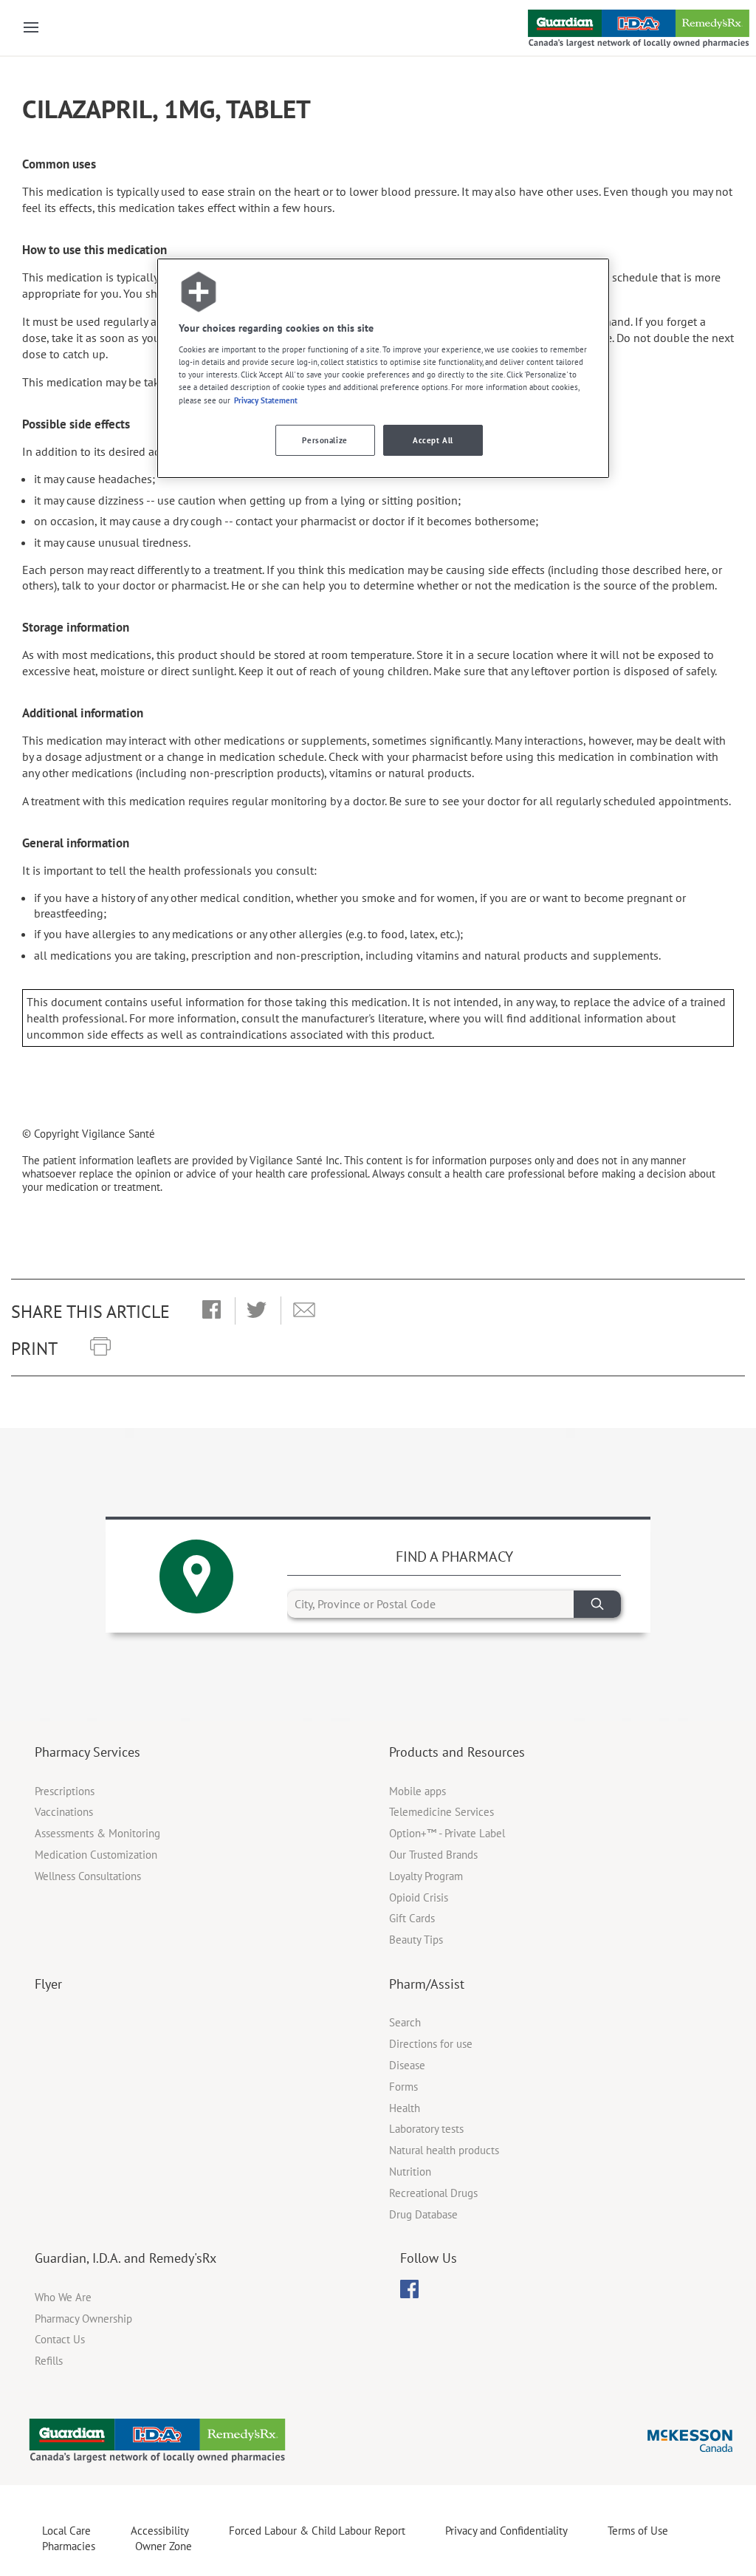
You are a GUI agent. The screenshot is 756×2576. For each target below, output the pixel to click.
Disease (407, 2065)
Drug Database (423, 2214)
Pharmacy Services (87, 1752)
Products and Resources (457, 1752)
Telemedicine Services (441, 1812)
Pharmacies (69, 2546)
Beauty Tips (416, 1940)
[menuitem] (409, 2289)
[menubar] (409, 2289)
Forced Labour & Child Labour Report (317, 2531)
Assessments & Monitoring (97, 1833)
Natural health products (444, 2150)
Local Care (66, 2531)
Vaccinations (64, 1812)
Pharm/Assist (427, 1984)
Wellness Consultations (88, 1876)
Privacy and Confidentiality (506, 2531)
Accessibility (160, 2531)
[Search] (597, 1604)
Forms (403, 2087)
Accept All (433, 440)
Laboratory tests (426, 2129)
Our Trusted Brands (433, 1855)
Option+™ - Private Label (447, 1833)
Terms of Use (638, 2531)
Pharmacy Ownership (83, 2319)
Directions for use (431, 2044)
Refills (49, 2361)
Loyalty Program (426, 1876)
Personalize (324, 440)
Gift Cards (412, 1918)
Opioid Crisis (419, 1897)
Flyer (48, 1984)
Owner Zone (164, 2546)
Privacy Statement (266, 400)
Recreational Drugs (433, 2193)
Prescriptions (65, 1791)
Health (405, 2108)
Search (405, 2022)
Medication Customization (96, 1855)
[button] (212, 1311)
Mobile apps (417, 1791)
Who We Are (63, 2297)
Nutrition (410, 2172)
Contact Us (60, 2339)
